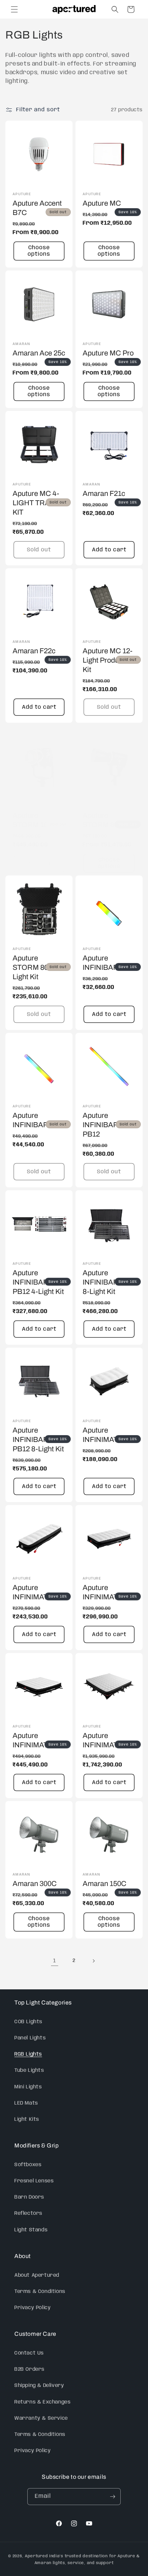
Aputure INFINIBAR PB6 (38, 1120)
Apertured (37, 2556)
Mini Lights (28, 2087)
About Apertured (37, 2275)
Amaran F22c (34, 651)
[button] (14, 9)
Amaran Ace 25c (39, 353)
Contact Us (29, 2353)
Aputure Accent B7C (37, 208)
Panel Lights (30, 2038)
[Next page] (93, 1961)
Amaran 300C (35, 1883)
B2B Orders (29, 2369)
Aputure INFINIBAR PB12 (101, 1125)
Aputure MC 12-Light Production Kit (108, 660)
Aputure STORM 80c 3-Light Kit (36, 967)
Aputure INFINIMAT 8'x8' (108, 1740)
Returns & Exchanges (42, 2402)
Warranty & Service (41, 2418)
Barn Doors (29, 2197)
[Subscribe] (112, 2497)
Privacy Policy (33, 2308)
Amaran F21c (104, 493)
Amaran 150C (105, 1883)
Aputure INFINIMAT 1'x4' (38, 1592)
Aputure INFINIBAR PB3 (108, 963)
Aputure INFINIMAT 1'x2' (108, 1435)
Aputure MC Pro (108, 353)
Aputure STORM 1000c (36, 820)
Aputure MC (102, 203)
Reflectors (28, 2213)
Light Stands (31, 2230)
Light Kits (27, 2119)
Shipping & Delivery (39, 2385)
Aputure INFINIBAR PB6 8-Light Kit (108, 1282)
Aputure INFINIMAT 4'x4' (38, 1740)
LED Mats (26, 2103)
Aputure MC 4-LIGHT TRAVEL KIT (38, 503)
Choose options (39, 251)
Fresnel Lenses (34, 2181)
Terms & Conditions (40, 2291)
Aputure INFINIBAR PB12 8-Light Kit (38, 1439)
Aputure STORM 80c (102, 820)
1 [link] (55, 1961)
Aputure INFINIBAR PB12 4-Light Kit (38, 1282)
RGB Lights (28, 2054)
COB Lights (28, 2022)
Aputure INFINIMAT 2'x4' (108, 1592)
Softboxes (28, 2165)
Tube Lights (29, 2070)
